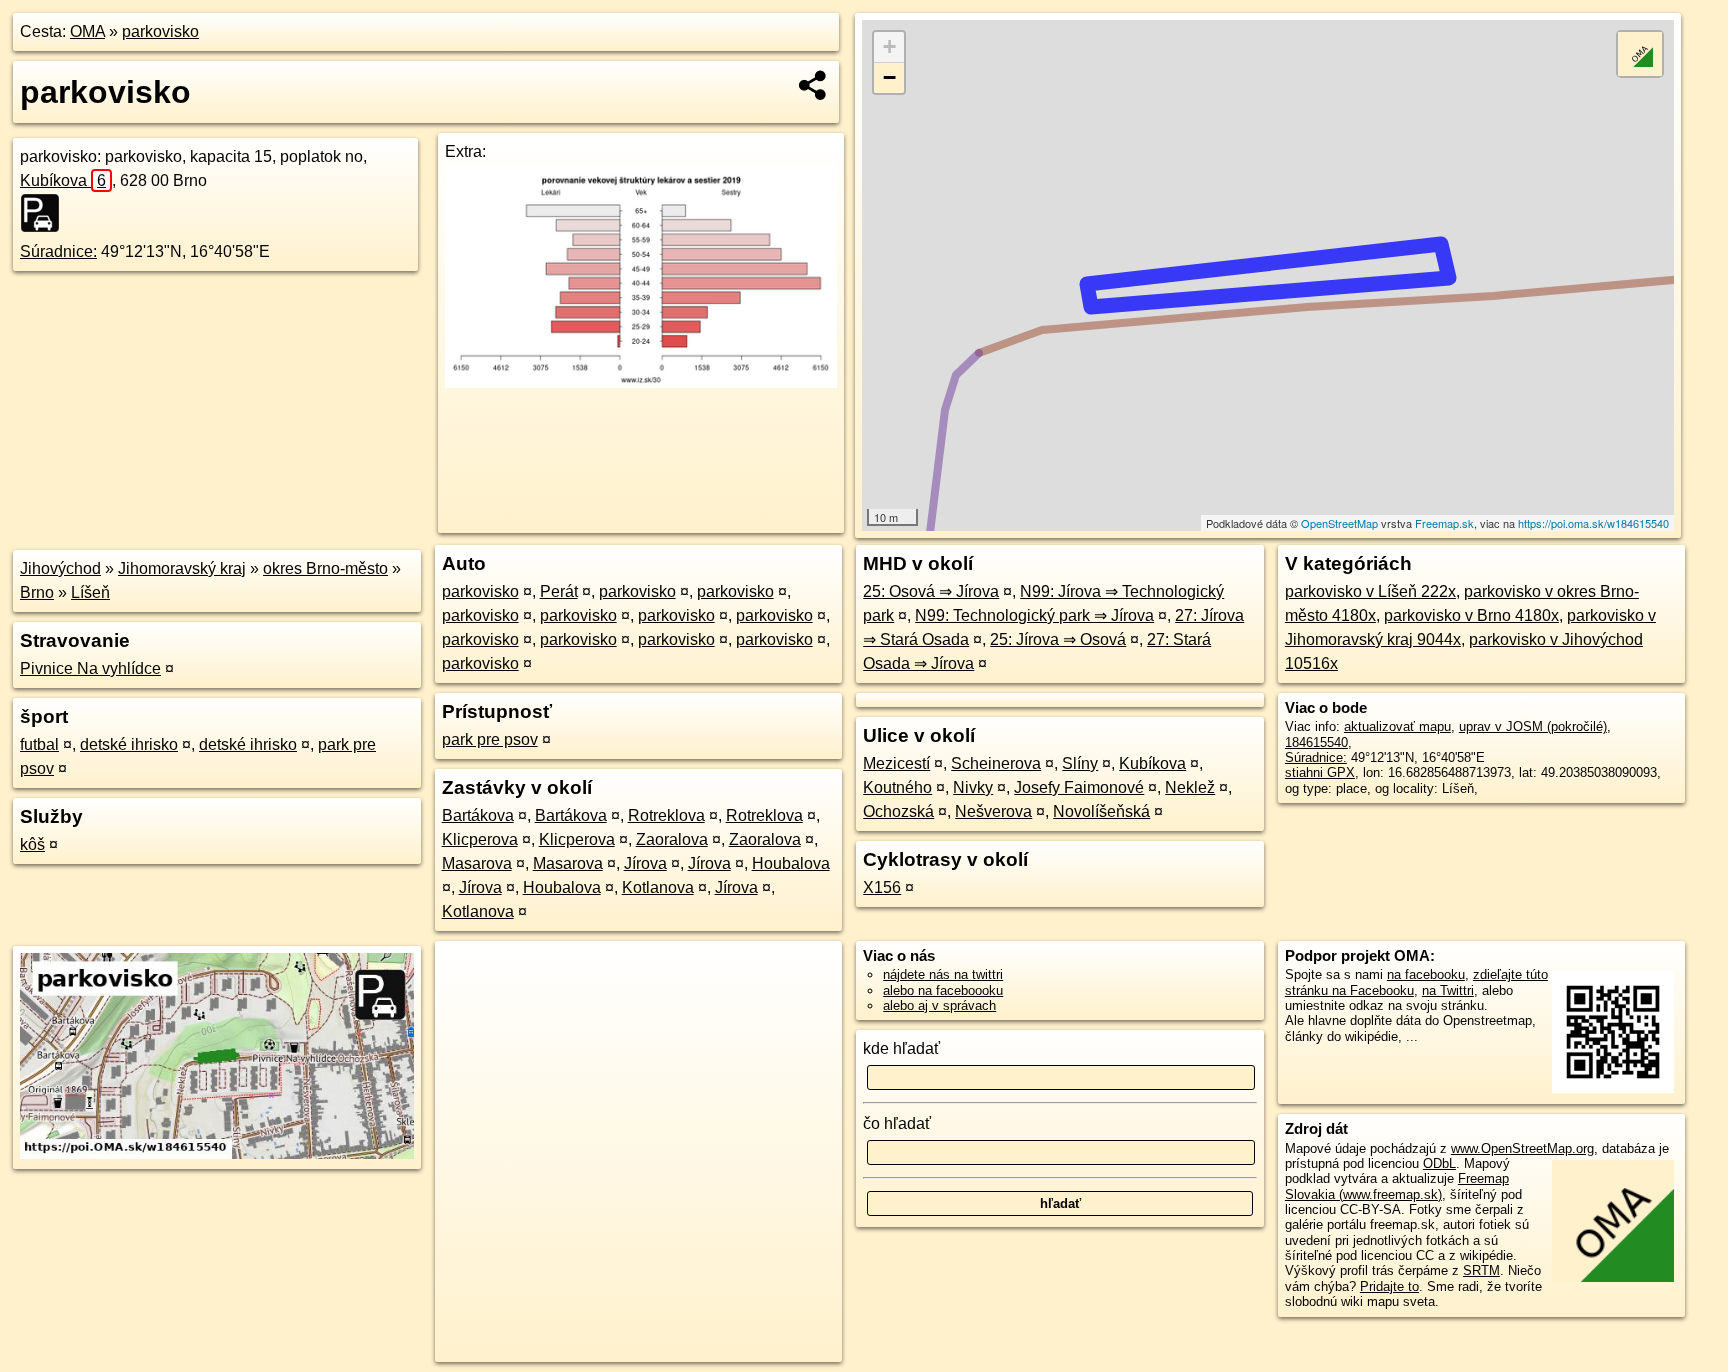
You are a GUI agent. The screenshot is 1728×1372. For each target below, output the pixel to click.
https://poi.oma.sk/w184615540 (1593, 523)
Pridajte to (1389, 1286)
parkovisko (160, 31)
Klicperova (480, 839)
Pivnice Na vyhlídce (90, 668)
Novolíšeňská (1101, 811)
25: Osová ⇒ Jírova (931, 591)
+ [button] (889, 46)
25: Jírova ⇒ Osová (1058, 639)
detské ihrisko (129, 744)
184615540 (1316, 742)
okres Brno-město (325, 568)
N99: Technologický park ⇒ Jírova (1034, 615)
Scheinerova (996, 763)
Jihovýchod (60, 568)
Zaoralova (672, 839)
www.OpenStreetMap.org (1522, 1148)
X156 (882, 887)
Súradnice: (58, 251)
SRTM (1481, 1270)
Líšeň (90, 592)
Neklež (1190, 787)
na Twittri (1448, 990)
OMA (87, 31)
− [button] (889, 77)
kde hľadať (901, 1048)
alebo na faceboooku (943, 990)
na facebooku (1426, 974)
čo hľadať (897, 1123)
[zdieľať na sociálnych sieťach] (813, 85)
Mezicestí (896, 763)
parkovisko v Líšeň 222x (1370, 591)
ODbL (1439, 1163)
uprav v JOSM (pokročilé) (1533, 726)
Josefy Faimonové (1079, 787)
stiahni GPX (1320, 772)
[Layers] (1640, 54)
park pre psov (490, 739)
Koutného (897, 787)
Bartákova (478, 815)
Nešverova (993, 811)
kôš (32, 844)
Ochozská (898, 811)
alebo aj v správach (939, 1005)
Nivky (973, 787)
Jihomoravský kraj (182, 568)
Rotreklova (666, 815)
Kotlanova (658, 887)
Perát (559, 591)
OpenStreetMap (1339, 523)
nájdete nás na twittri (943, 974)
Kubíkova (63, 180)
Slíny (1080, 763)
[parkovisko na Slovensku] (46, 213)
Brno (37, 592)
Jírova (645, 863)
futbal (39, 744)
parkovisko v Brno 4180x (1471, 615)
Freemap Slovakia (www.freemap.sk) (1397, 1186)
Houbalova (791, 863)
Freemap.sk (1444, 523)
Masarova (477, 863)
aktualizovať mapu (1397, 726)
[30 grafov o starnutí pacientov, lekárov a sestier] (640, 382)
